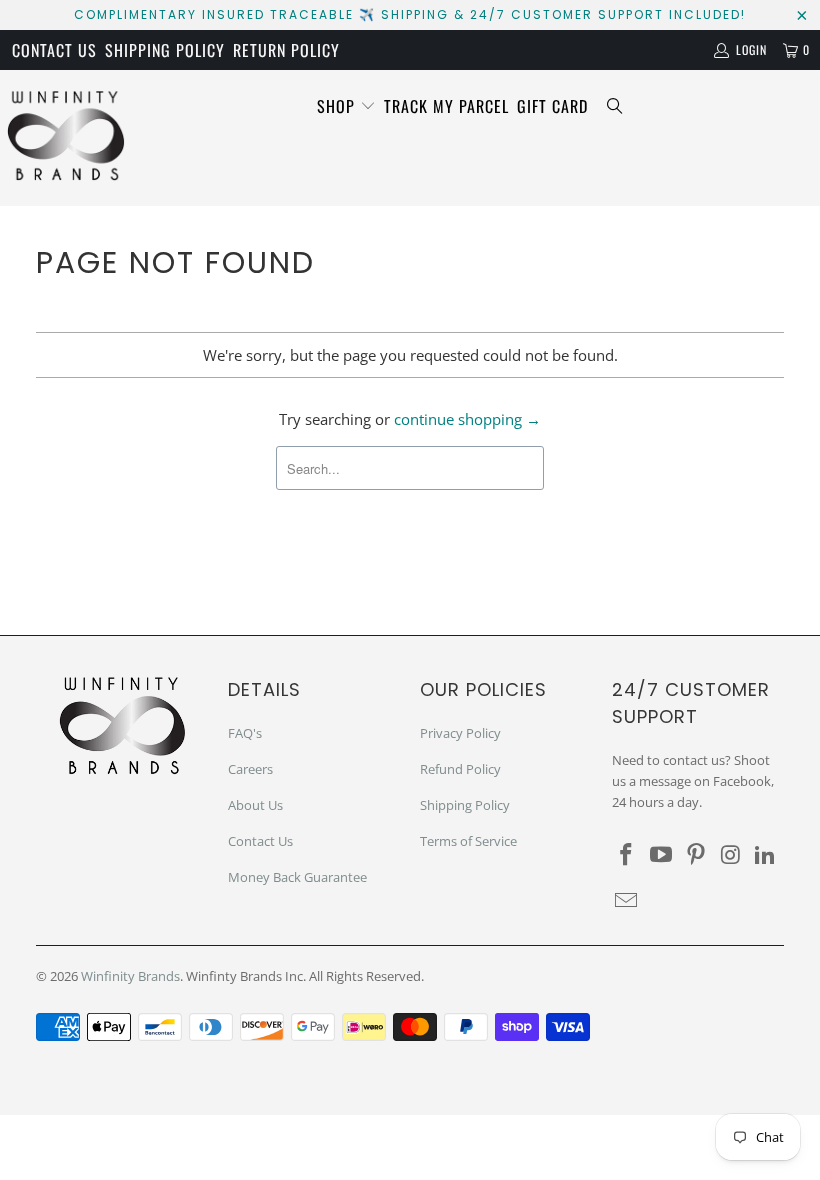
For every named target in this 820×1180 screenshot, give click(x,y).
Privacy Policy (460, 733)
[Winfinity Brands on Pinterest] (696, 855)
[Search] (615, 106)
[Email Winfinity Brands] (627, 901)
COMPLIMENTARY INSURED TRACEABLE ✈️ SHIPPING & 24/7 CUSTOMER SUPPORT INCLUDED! (410, 14)
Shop (338, 106)
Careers (250, 769)
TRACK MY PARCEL (446, 106)
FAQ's (245, 733)
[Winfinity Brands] (65, 138)
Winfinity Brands (130, 976)
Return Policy (286, 50)
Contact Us (54, 50)
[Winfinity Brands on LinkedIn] (766, 855)
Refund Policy (460, 769)
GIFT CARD (552, 106)
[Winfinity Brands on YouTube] (662, 855)
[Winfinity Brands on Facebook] (627, 855)
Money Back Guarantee (297, 877)
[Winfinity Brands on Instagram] (731, 855)
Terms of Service (468, 841)
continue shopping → (467, 419)
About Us (255, 805)
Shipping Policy (165, 50)
